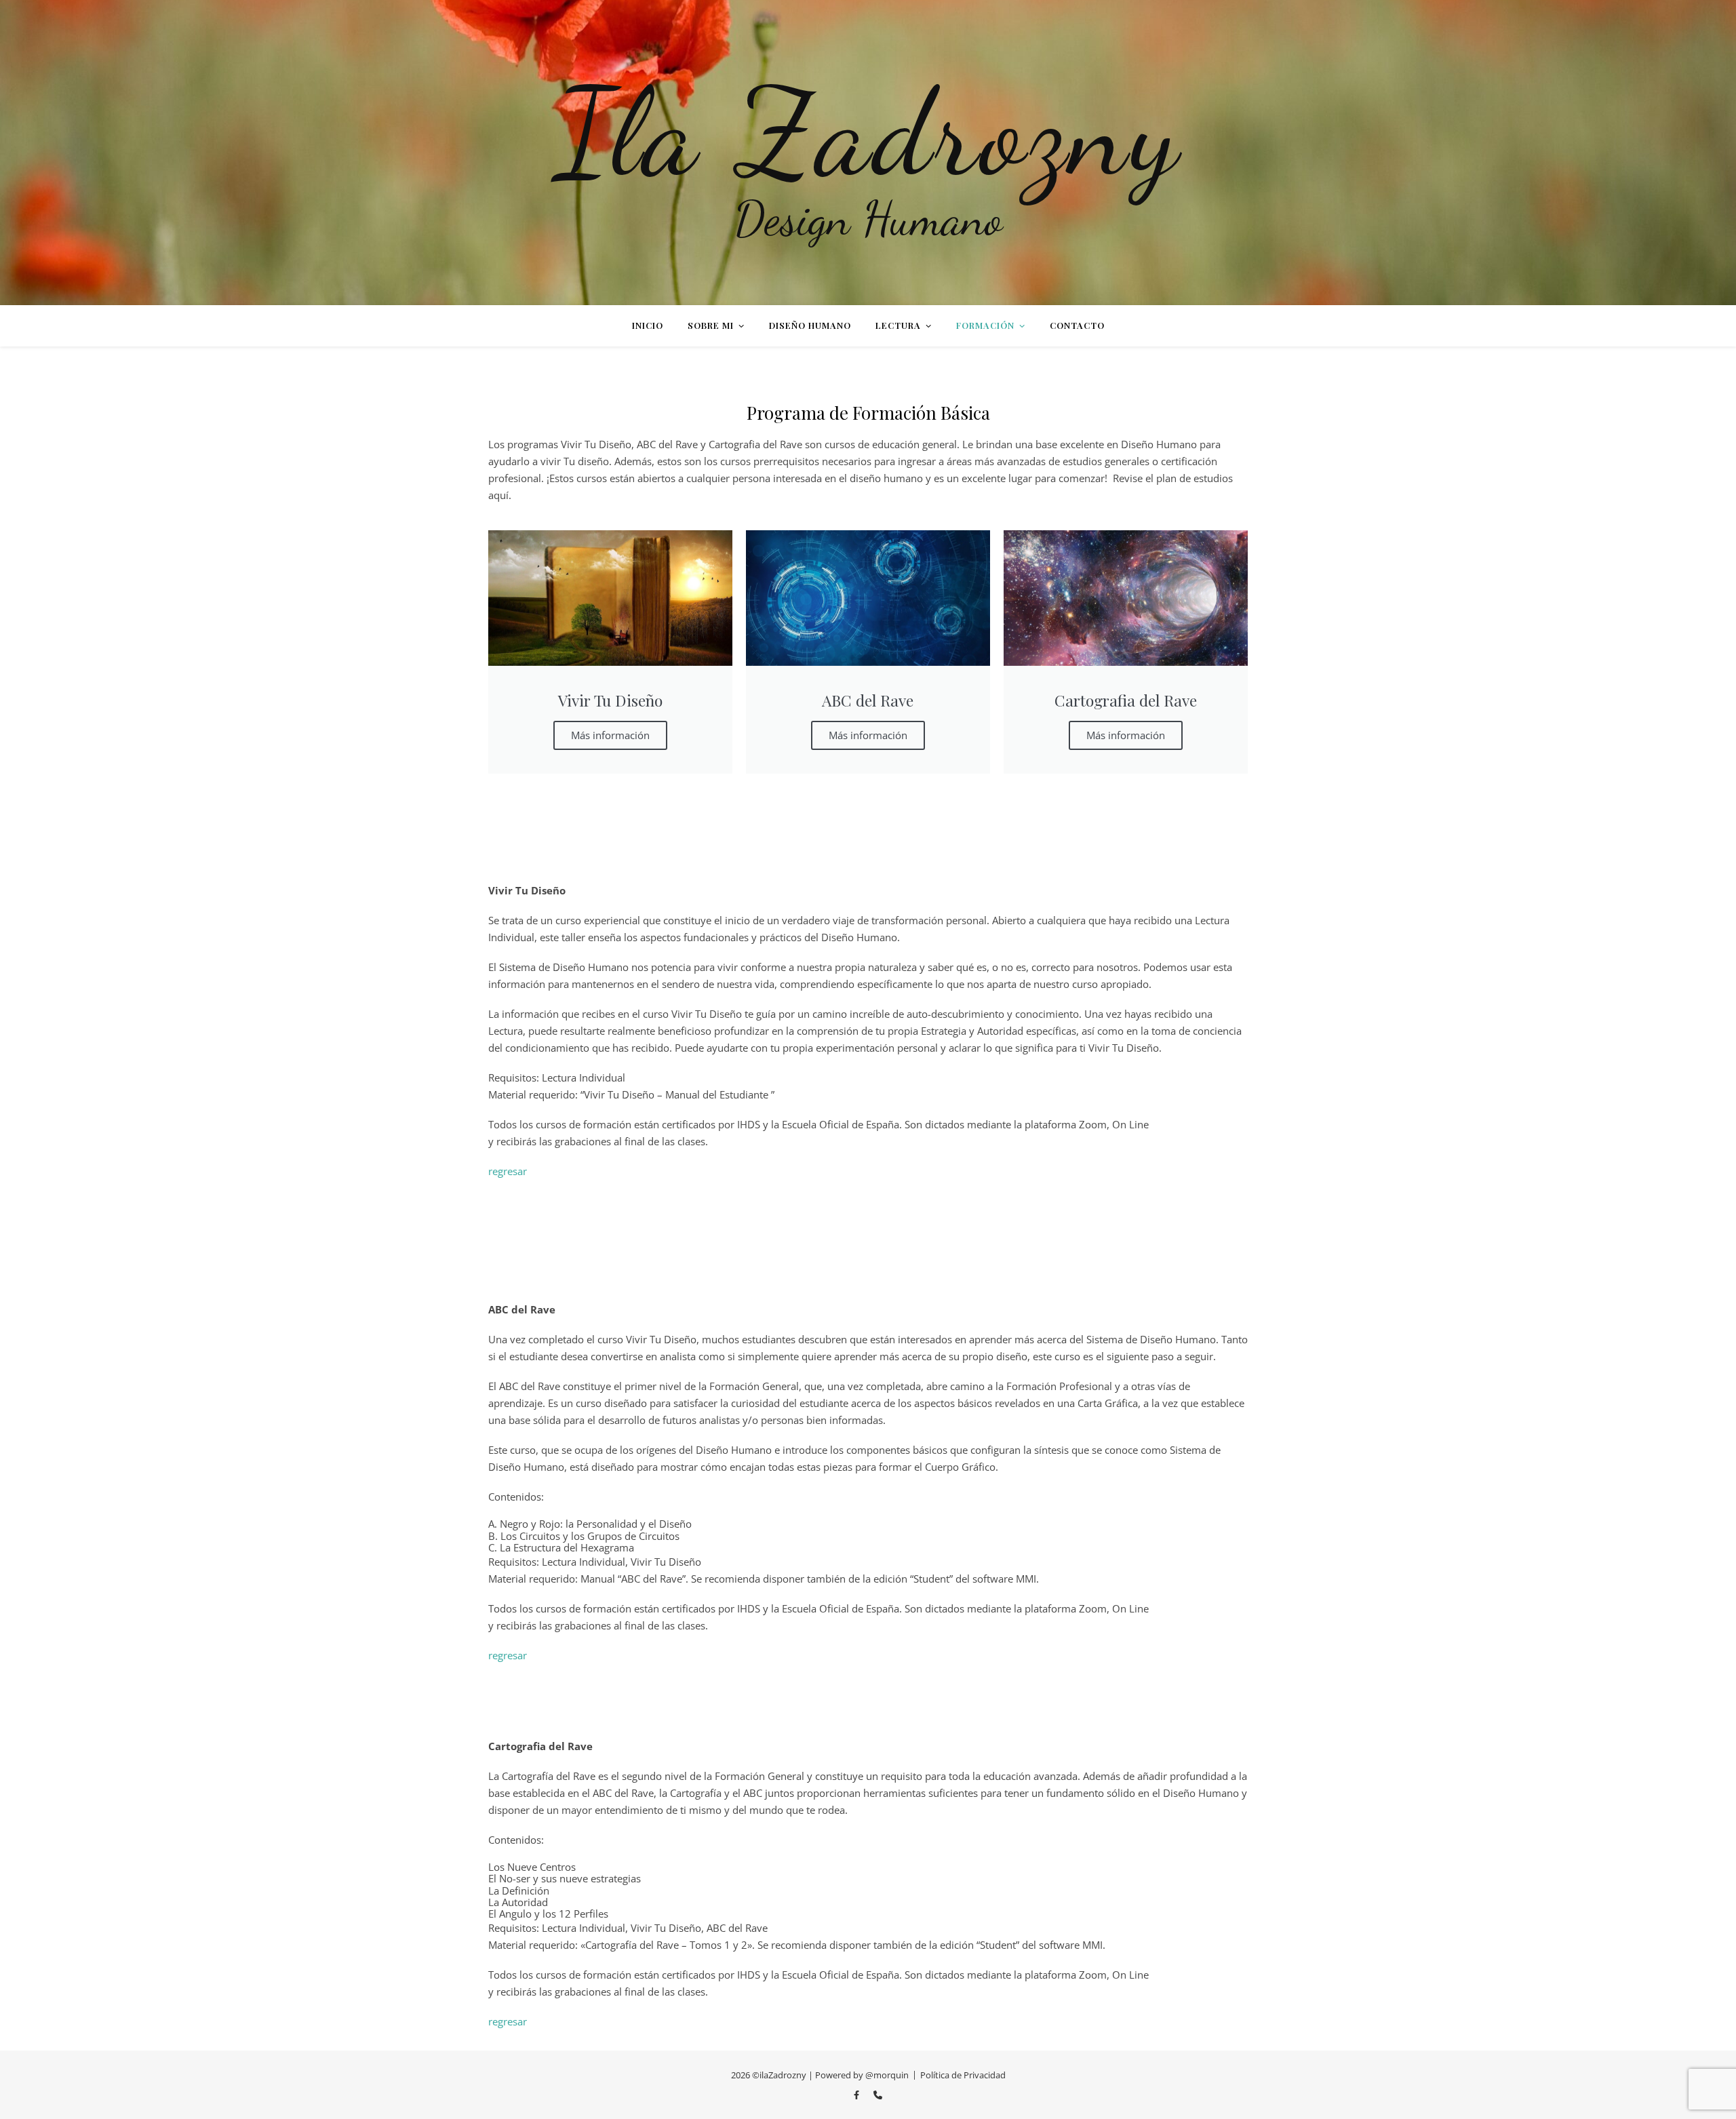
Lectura (898, 325)
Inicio (648, 325)
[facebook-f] (857, 2095)
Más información (610, 735)
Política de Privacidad (963, 2075)
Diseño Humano (810, 325)
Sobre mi (711, 325)
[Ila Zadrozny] (868, 153)
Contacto (1077, 325)
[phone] (878, 2095)
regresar (509, 1171)
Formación (985, 325)
